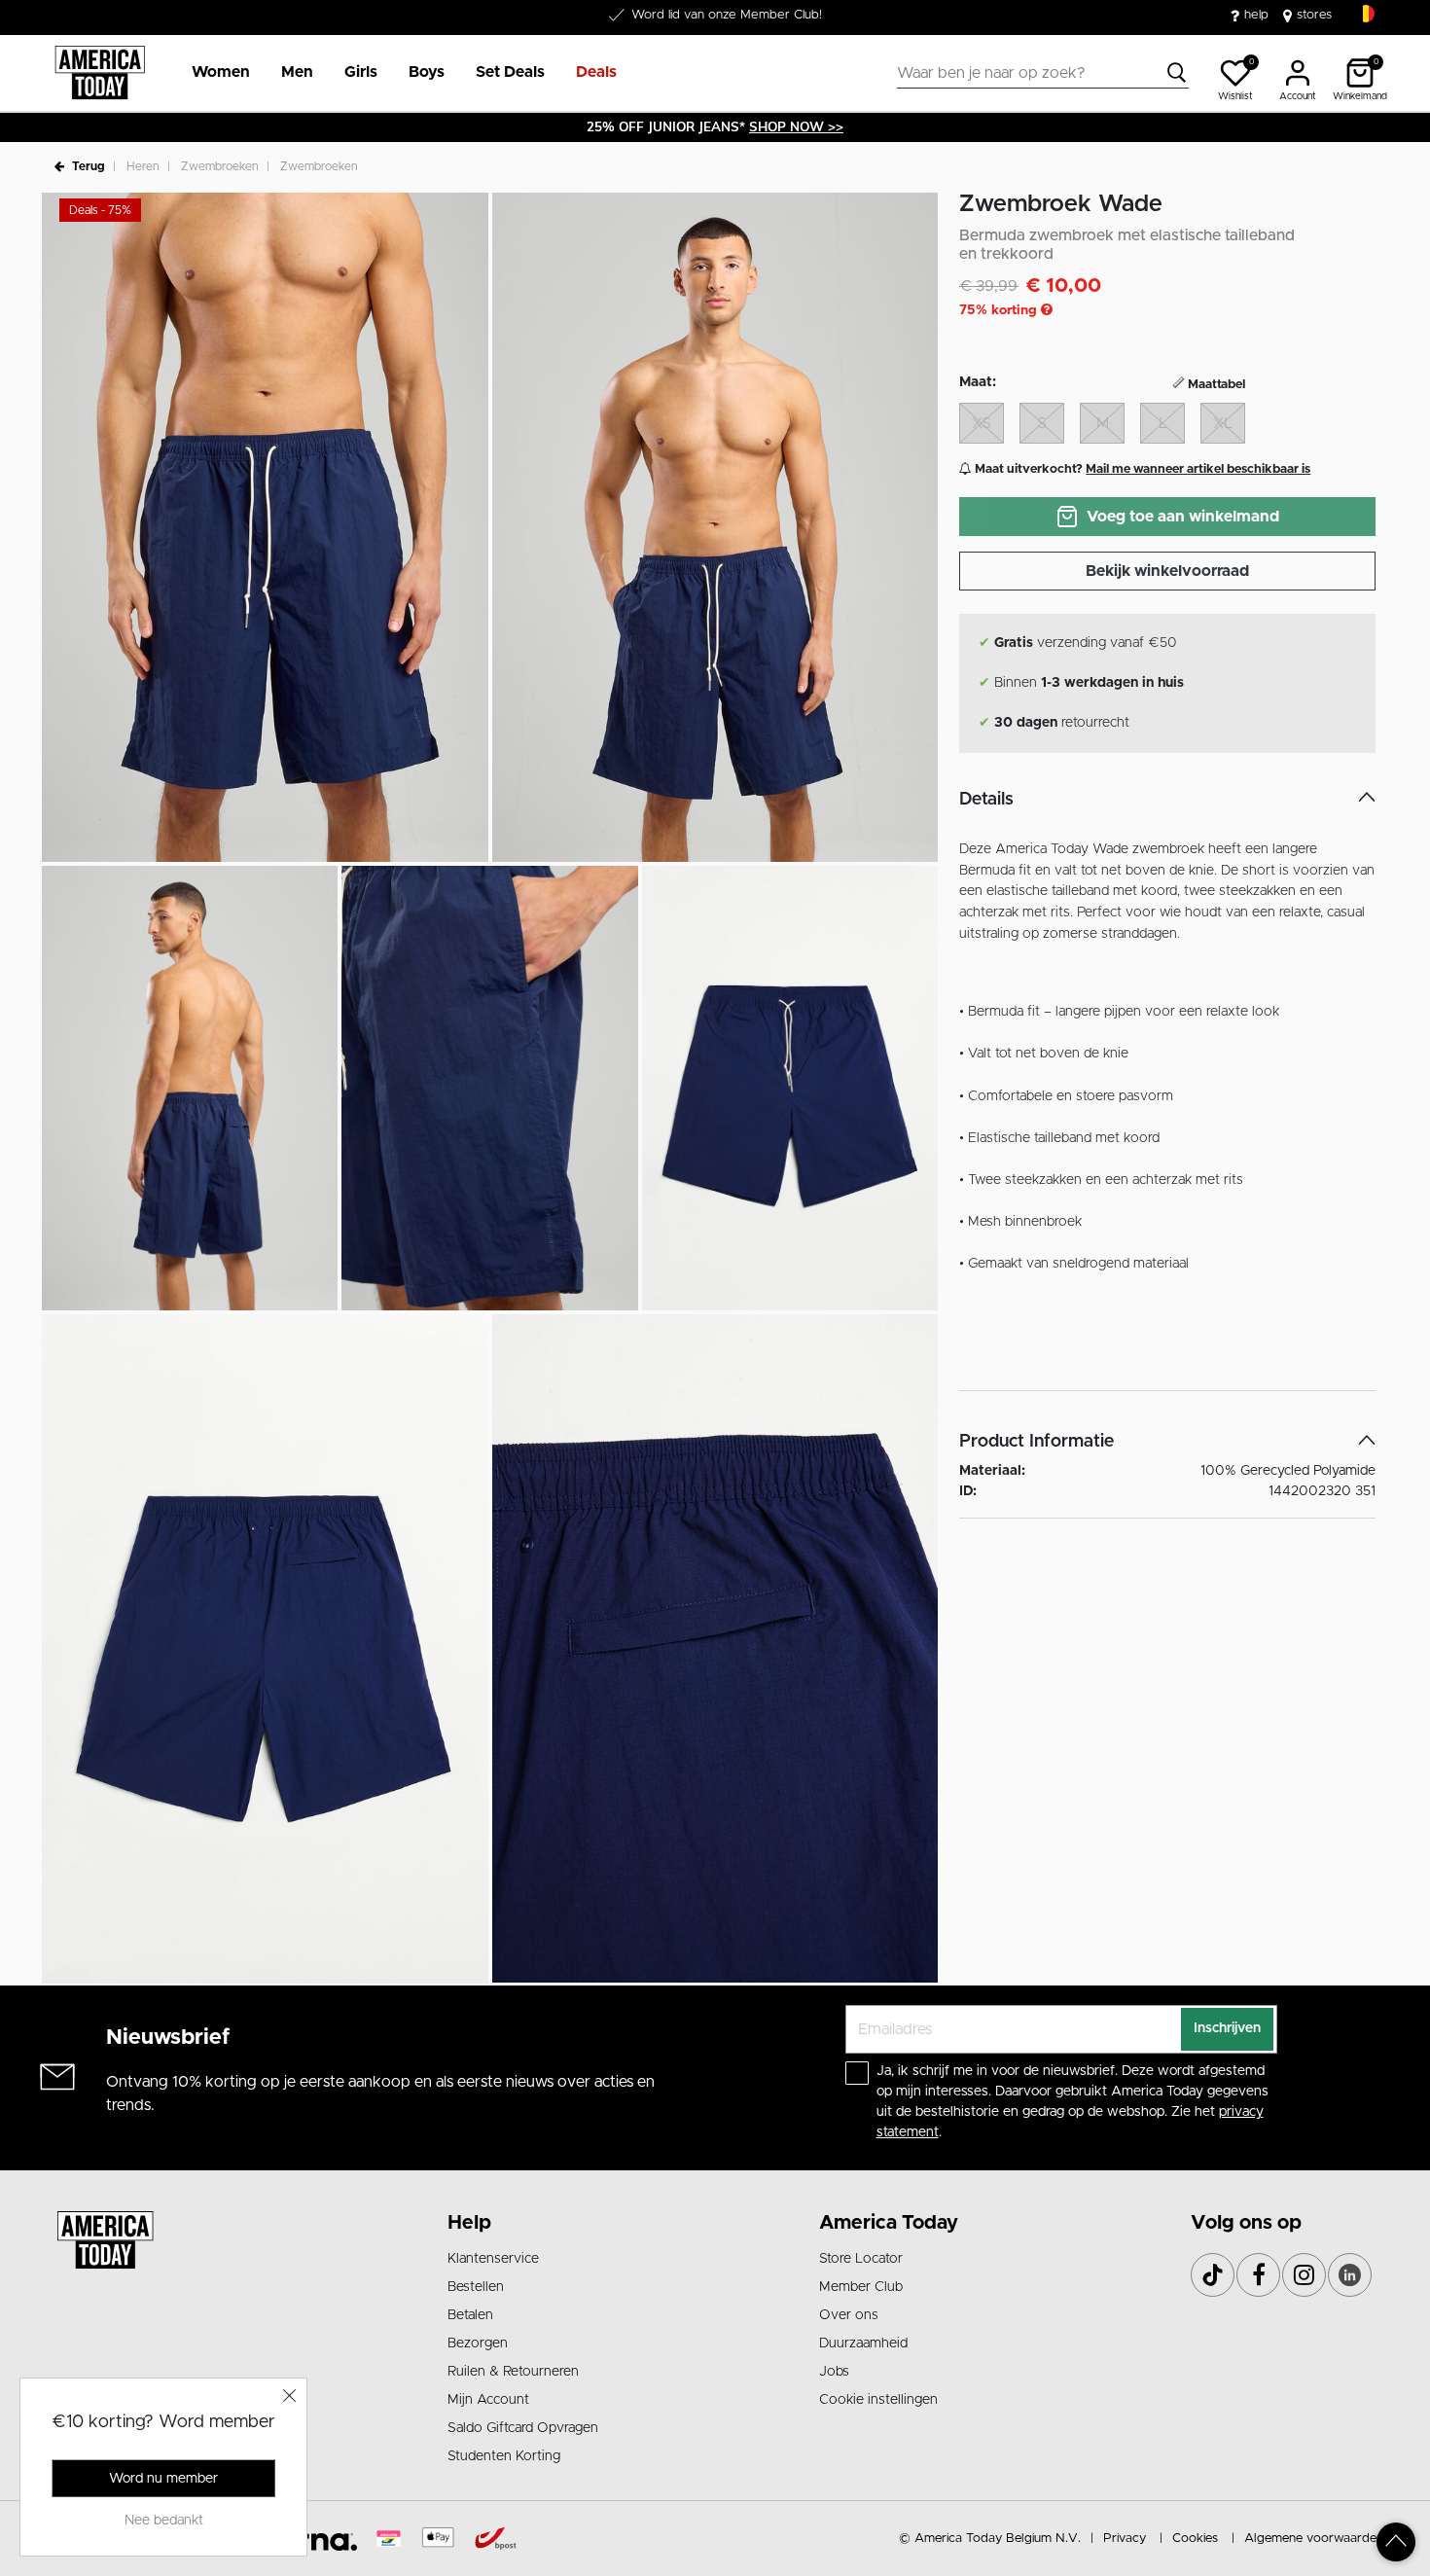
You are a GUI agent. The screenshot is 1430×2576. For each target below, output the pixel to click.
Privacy (1125, 2539)
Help (469, 2223)
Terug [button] (89, 166)
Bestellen (476, 2287)
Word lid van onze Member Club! (727, 15)
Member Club (861, 2287)
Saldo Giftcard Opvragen (523, 2428)
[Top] (1396, 2542)
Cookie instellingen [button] (878, 2400)
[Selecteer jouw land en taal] (1366, 14)
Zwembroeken (220, 166)
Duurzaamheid (863, 2343)
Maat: (978, 382)
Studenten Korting (504, 2456)
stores (1314, 15)
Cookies (1195, 2539)
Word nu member (163, 2479)
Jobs (834, 2372)
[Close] (290, 2395)
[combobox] (1043, 73)
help (1256, 15)
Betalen (470, 2315)
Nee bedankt (164, 2521)
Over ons (849, 2315)
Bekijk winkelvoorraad (1167, 571)
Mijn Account (488, 2400)
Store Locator (861, 2259)
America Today (889, 2223)
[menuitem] (213, 73)
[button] (221, 73)
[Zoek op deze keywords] (1177, 73)
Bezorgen (478, 2343)
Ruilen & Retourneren (513, 2372)
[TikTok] (1213, 2275)
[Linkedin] (1350, 2275)
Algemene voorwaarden (1314, 2539)
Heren (143, 166)
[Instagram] (1304, 2275)
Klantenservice (493, 2259)
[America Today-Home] (100, 73)
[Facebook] (1258, 2275)
